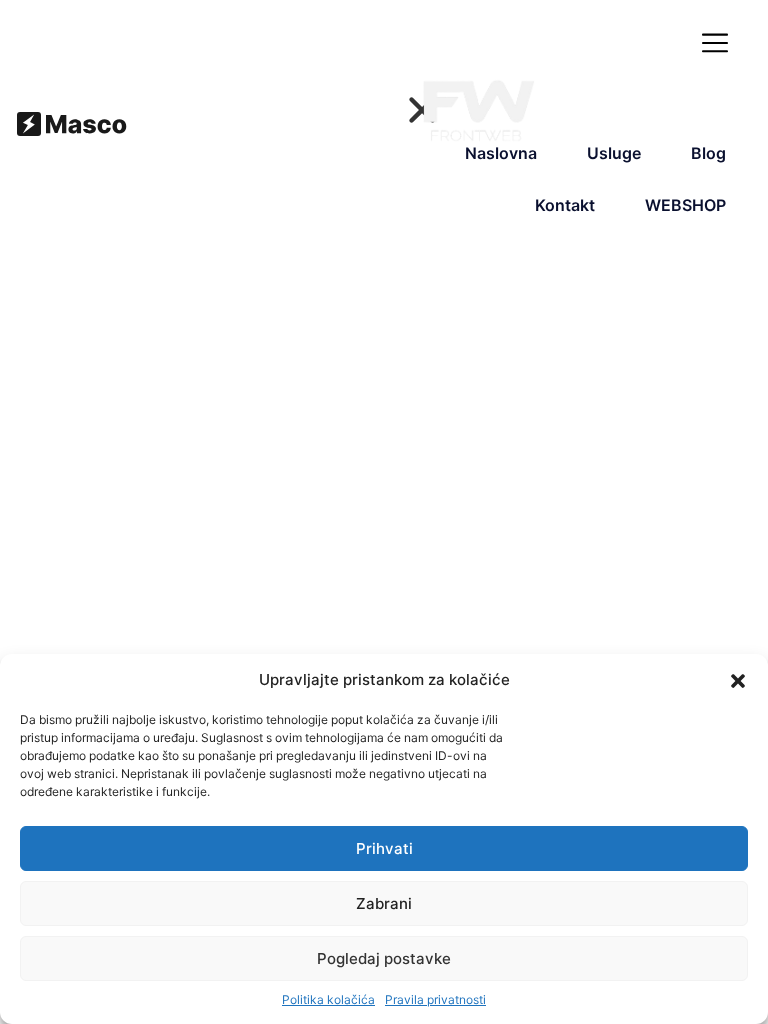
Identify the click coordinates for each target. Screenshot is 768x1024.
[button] (738, 680)
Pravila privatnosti (435, 999)
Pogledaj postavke (384, 958)
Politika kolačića (328, 999)
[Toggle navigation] (719, 44)
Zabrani (384, 903)
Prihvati (384, 848)
